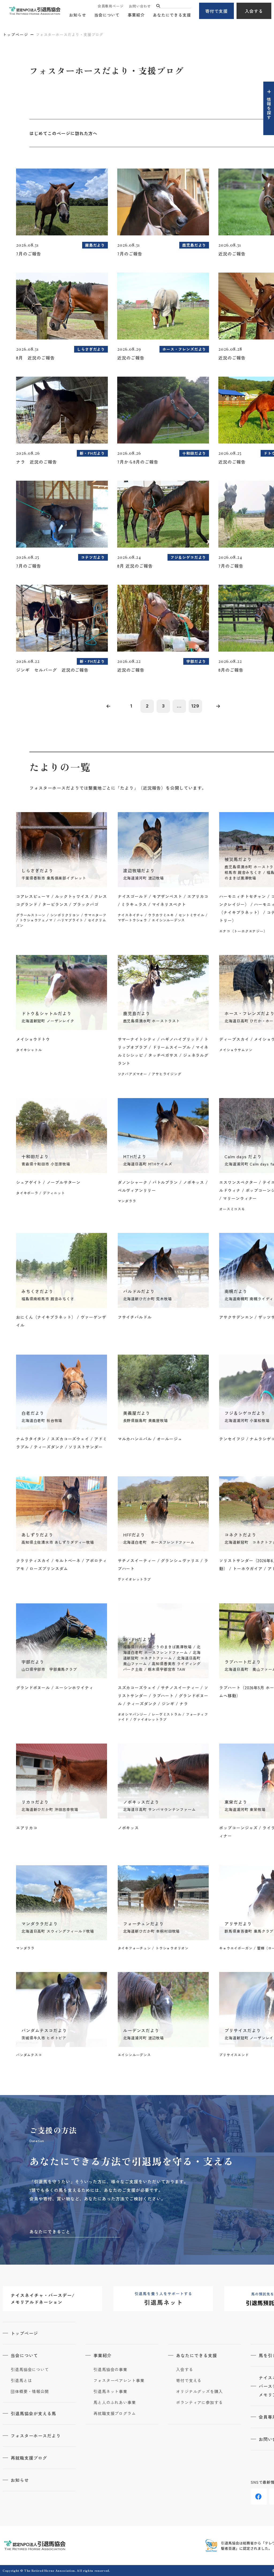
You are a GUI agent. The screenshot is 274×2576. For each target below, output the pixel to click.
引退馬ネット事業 (110, 2391)
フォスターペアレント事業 (119, 2380)
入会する (254, 11)
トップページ (16, 35)
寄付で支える (189, 2380)
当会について (107, 15)
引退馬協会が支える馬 (33, 2413)
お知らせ (78, 15)
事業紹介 (136, 15)
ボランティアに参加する (199, 2402)
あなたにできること (50, 2231)
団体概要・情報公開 (30, 2391)
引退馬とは (21, 2380)
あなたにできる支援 (172, 15)
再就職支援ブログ (29, 2458)
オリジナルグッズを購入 (199, 2391)
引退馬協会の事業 (110, 2369)
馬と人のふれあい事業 (115, 2402)
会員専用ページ (111, 6)
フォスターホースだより (36, 2436)
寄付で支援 (217, 11)
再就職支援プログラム (115, 2413)
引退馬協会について (30, 2369)
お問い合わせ (140, 6)
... (179, 706)
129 (195, 706)
